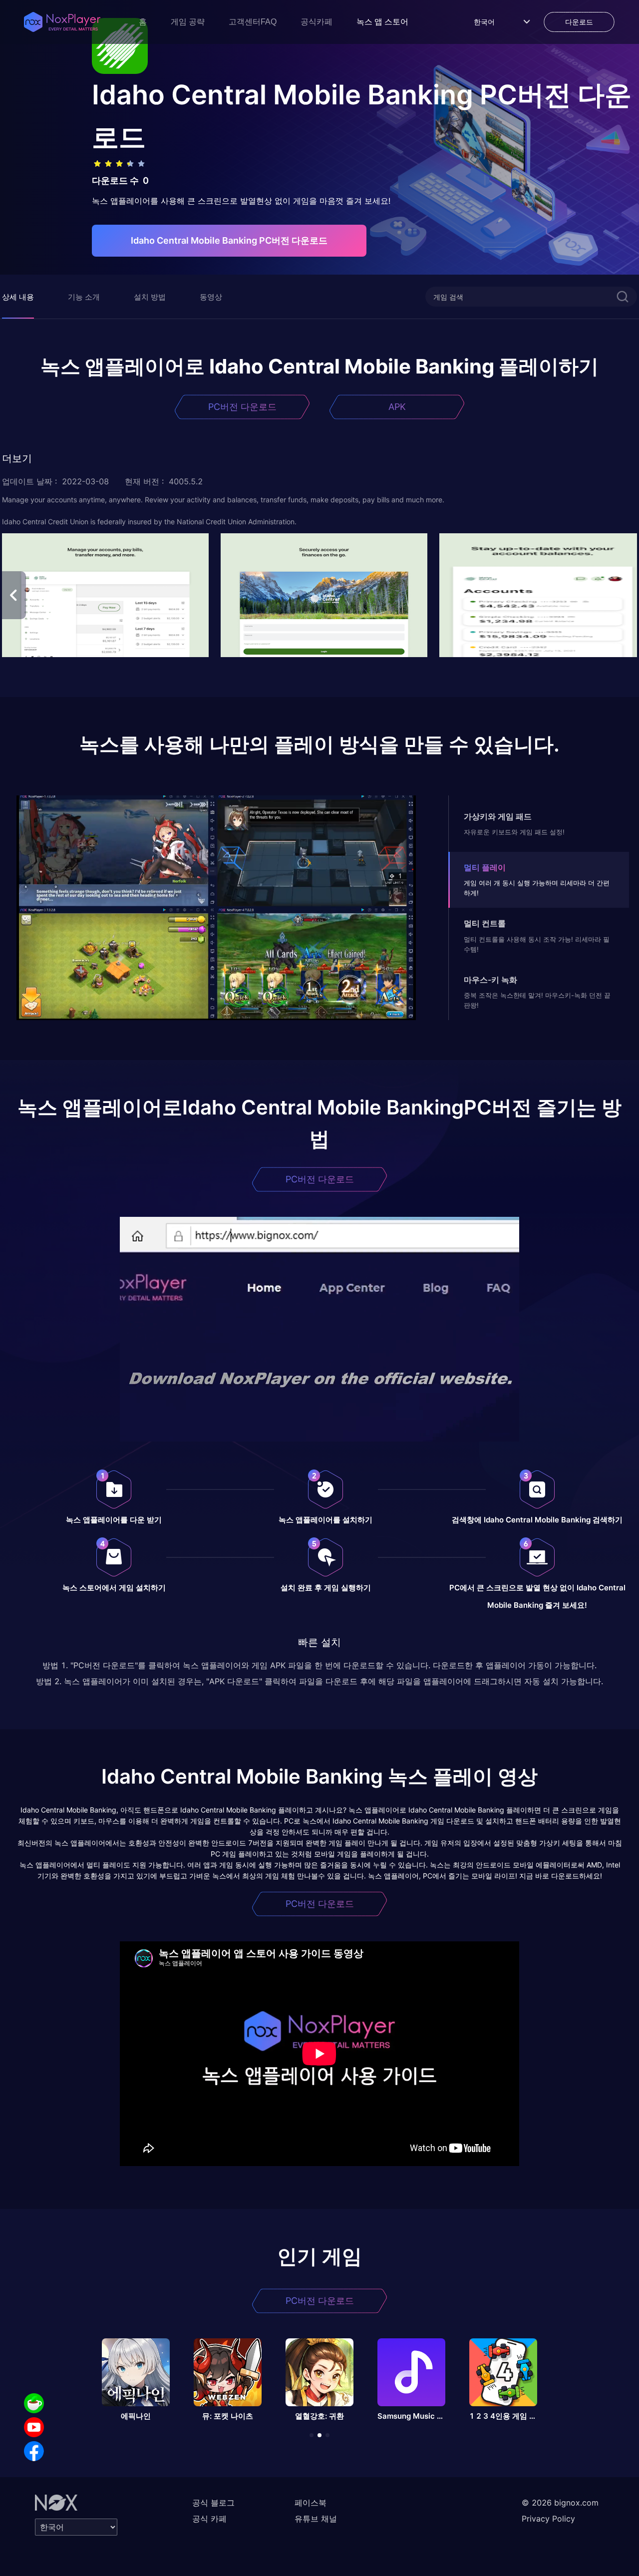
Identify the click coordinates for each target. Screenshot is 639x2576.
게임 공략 (188, 22)
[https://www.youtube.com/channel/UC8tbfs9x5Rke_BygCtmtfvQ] (34, 2427)
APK (397, 407)
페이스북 (311, 2503)
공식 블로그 (213, 2503)
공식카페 (317, 22)
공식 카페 (209, 2519)
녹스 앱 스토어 (382, 22)
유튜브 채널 (316, 2519)
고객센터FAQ (253, 22)
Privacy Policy (548, 2519)
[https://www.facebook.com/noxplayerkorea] (34, 2451)
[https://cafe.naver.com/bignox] (34, 2403)
